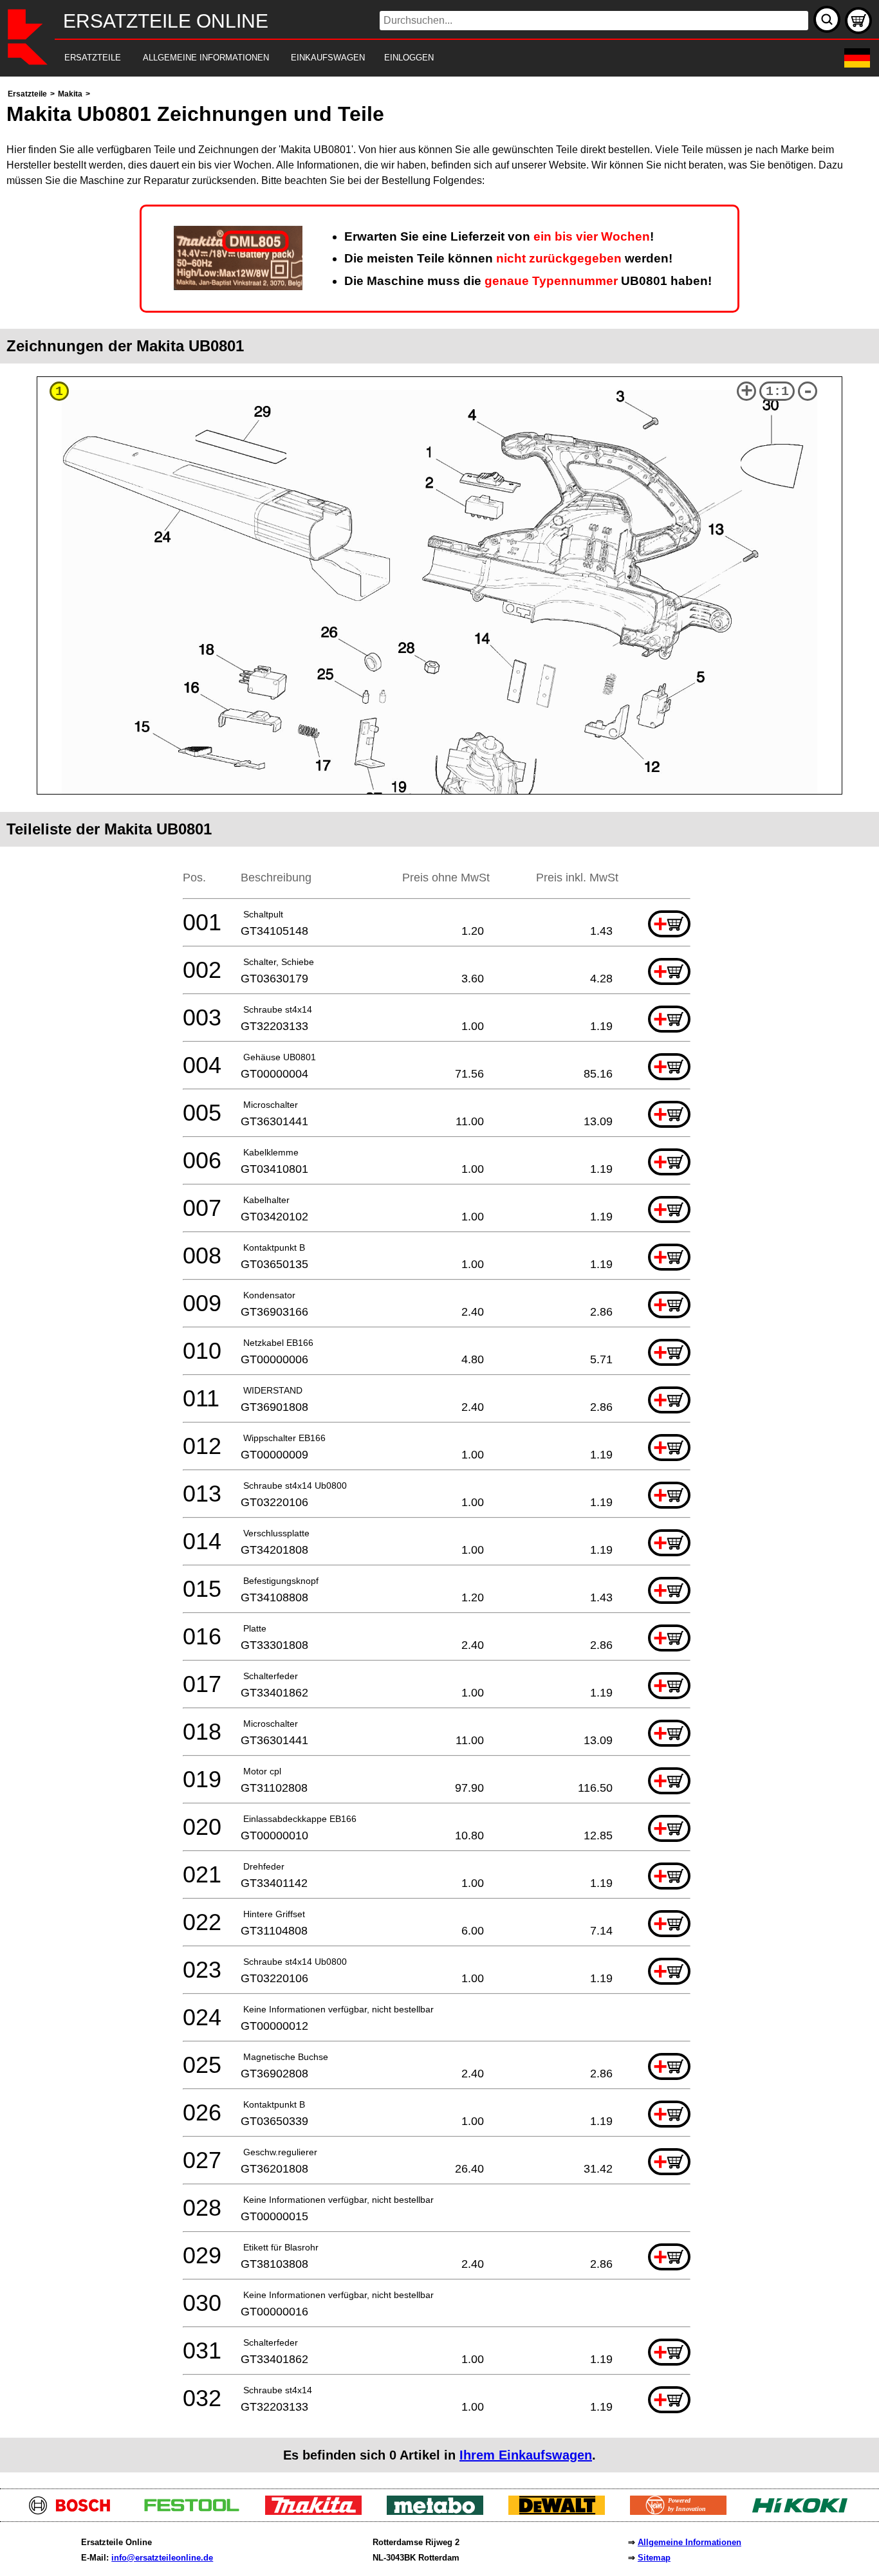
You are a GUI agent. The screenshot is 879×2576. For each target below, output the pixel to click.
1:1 (777, 391)
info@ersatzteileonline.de (162, 2558)
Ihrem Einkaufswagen (526, 2455)
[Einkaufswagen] (858, 21)
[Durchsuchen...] (827, 19)
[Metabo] (440, 2511)
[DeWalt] (561, 2511)
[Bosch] (75, 2511)
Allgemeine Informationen (689, 2542)
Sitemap (654, 2558)
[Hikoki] (805, 2511)
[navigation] (422, 58)
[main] (439, 1279)
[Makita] (318, 2511)
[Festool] (197, 2511)
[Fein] (683, 2511)
